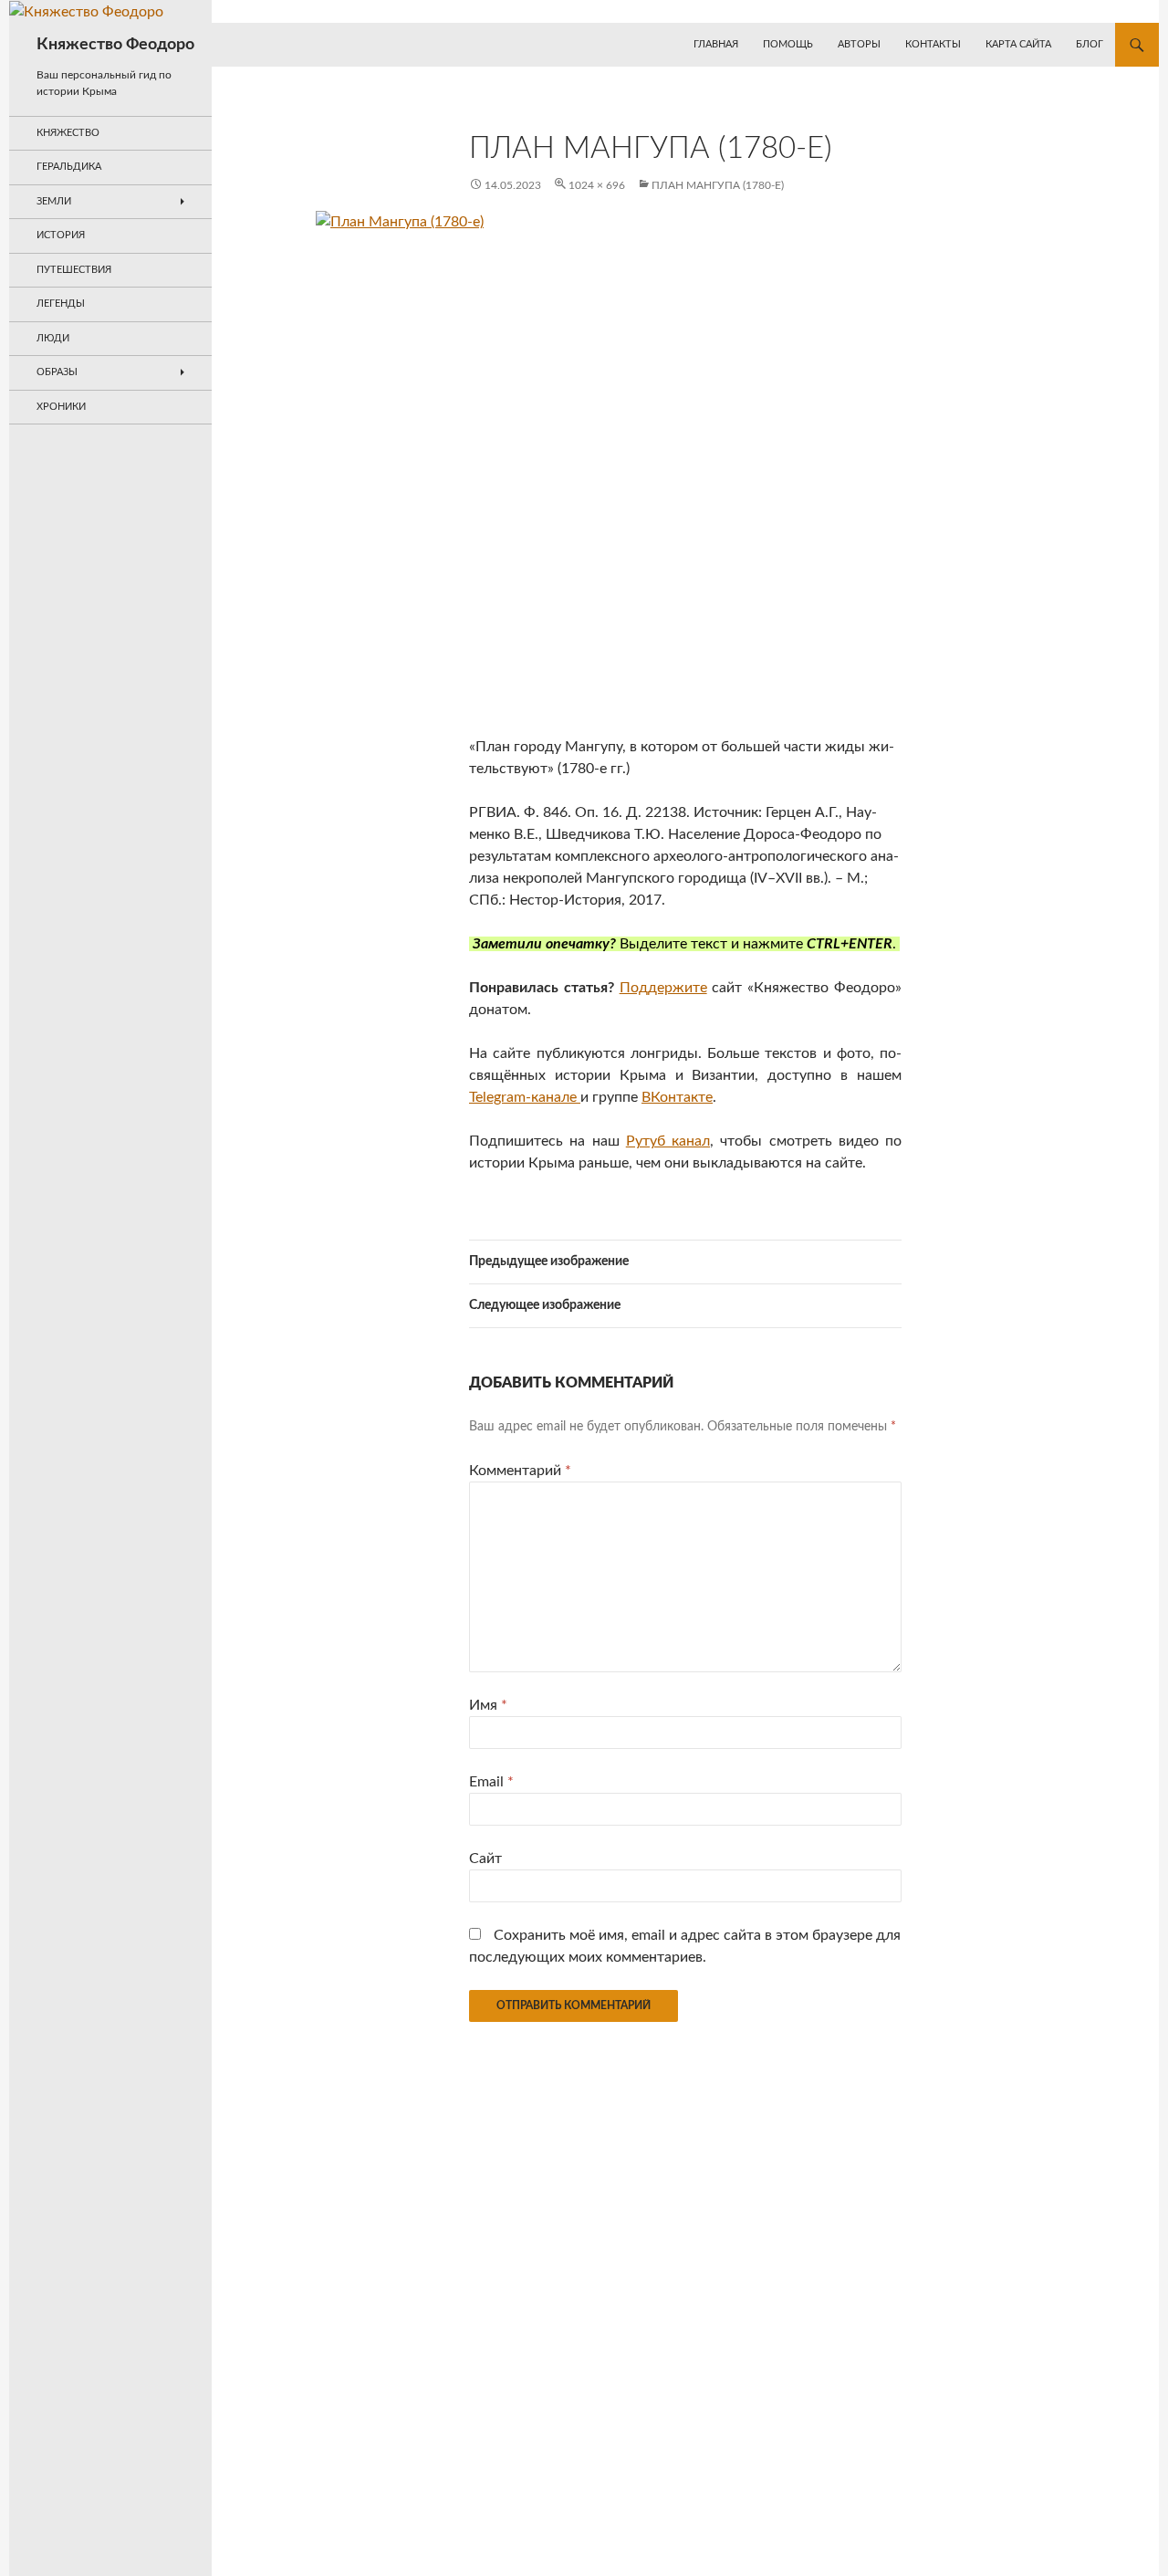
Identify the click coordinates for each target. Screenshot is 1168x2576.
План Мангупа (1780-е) (718, 185)
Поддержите (663, 988)
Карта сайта (1018, 44)
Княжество (68, 133)
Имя (488, 1705)
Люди (53, 338)
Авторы (859, 44)
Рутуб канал (668, 1141)
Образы (57, 372)
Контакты (933, 44)
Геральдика (69, 167)
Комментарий (520, 1471)
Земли (54, 201)
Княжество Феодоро (115, 45)
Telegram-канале (525, 1097)
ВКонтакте (677, 1097)
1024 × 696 (597, 185)
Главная (716, 44)
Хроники (61, 407)
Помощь (788, 44)
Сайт (485, 1859)
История (61, 235)
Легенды (61, 304)
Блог (1090, 44)
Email (491, 1782)
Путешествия (74, 270)
